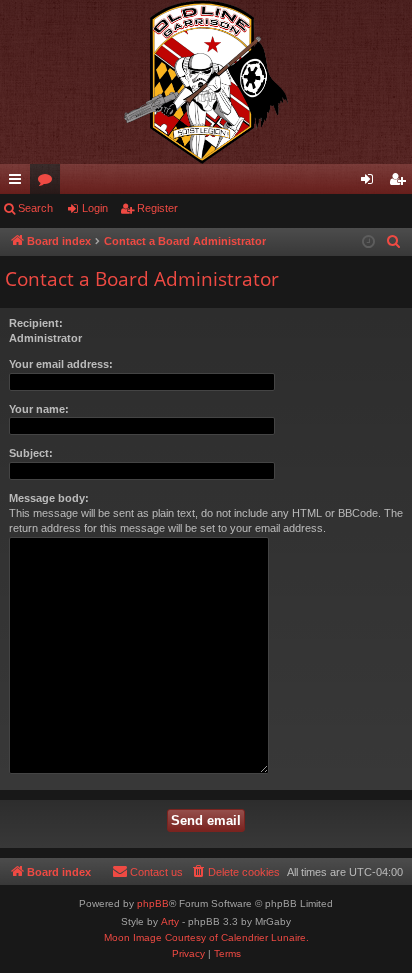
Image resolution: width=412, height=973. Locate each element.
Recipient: (36, 323)
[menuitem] (394, 242)
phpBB (153, 903)
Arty (170, 921)
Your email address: (61, 364)
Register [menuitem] (401, 183)
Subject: (31, 453)
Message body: (49, 498)
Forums (49, 183)
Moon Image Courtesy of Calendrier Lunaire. (206, 937)
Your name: (39, 409)
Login (95, 208)
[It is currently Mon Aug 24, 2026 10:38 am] (368, 242)
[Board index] (206, 82)
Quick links (19, 183)
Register (157, 208)
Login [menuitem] (371, 183)
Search (35, 208)
